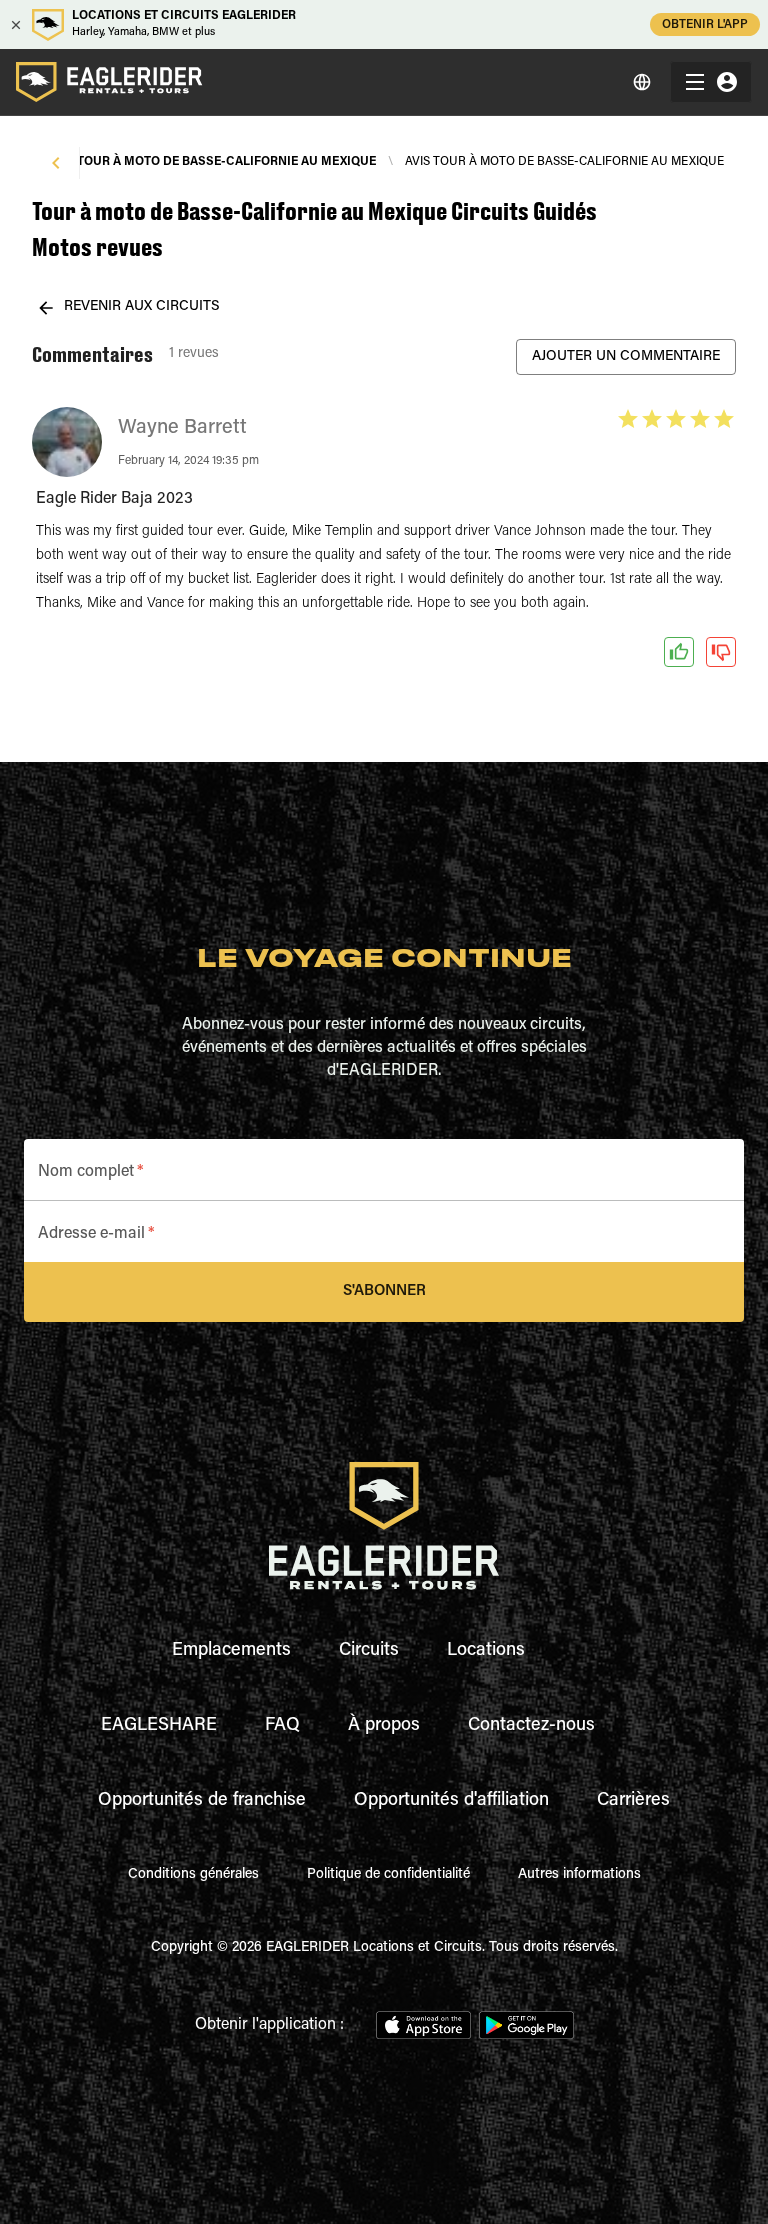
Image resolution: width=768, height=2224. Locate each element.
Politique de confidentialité (388, 1875)
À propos (384, 1726)
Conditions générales (193, 1875)
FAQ (282, 1726)
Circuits (369, 1651)
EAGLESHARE (159, 1726)
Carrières (633, 1801)
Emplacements (231, 1651)
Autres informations (579, 1875)
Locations (486, 1651)
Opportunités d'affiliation (451, 1801)
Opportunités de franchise (202, 1801)
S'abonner (384, 1291)
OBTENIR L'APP (705, 25)
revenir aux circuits (142, 307)
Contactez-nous (531, 1726)
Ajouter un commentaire (626, 357)
